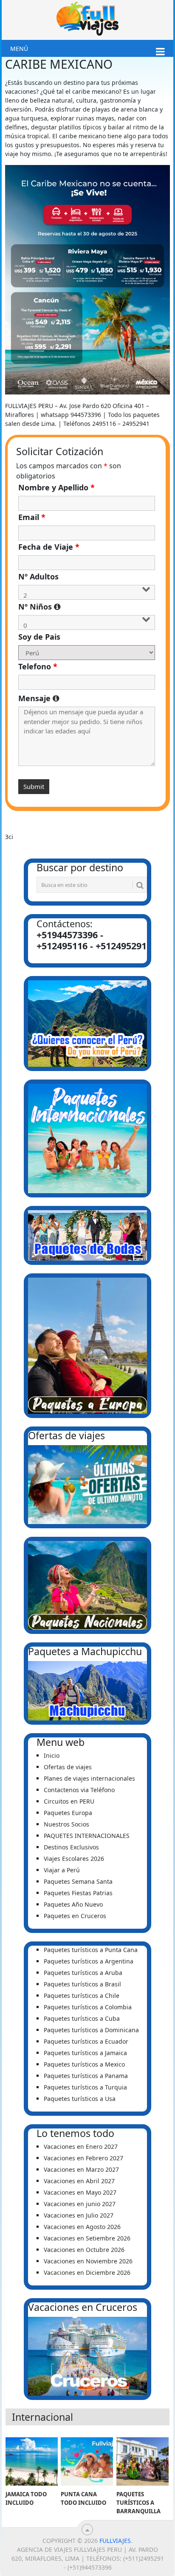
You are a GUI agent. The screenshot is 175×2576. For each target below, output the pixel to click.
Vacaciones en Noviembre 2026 (88, 2261)
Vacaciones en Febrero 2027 (83, 2158)
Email (32, 517)
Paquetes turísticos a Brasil (82, 1984)
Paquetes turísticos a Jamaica (85, 2053)
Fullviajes (115, 2541)
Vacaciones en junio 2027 (80, 2204)
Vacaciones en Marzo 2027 (81, 2169)
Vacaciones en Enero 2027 (81, 2147)
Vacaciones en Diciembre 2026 (87, 2273)
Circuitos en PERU (69, 1801)
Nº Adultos (38, 576)
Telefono (38, 666)
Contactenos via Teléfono (79, 1790)
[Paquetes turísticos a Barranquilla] (143, 2461)
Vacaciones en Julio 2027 (79, 2215)
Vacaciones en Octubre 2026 (84, 2250)
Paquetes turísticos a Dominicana (91, 2030)
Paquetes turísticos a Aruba (83, 1973)
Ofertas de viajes (68, 1767)
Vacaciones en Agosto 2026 (82, 2227)
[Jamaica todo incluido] (32, 2461)
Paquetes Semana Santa (78, 1881)
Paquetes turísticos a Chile (82, 1996)
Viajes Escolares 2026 (74, 1859)
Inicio (52, 1755)
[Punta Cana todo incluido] (87, 2461)
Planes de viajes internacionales (89, 1778)
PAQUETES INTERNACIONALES (87, 1836)
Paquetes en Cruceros (75, 1916)
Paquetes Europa (68, 1813)
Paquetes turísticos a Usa (80, 2099)
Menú (19, 49)
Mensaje (87, 698)
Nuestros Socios (66, 1824)
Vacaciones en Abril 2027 (79, 2181)
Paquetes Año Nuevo (73, 1904)
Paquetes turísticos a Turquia (85, 2087)
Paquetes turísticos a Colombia (88, 2007)
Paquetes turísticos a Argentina (89, 1961)
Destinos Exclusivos (71, 1847)
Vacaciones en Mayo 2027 (80, 2192)
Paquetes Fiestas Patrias (78, 1893)
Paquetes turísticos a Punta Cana (91, 1950)
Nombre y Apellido (56, 487)
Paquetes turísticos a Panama (86, 2076)
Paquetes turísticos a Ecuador (86, 2041)
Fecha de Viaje (49, 547)
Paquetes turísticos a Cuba (82, 2018)
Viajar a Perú (62, 1870)
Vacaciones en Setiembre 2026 (87, 2238)
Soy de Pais (39, 637)
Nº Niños (87, 607)
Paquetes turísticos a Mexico (84, 2064)
